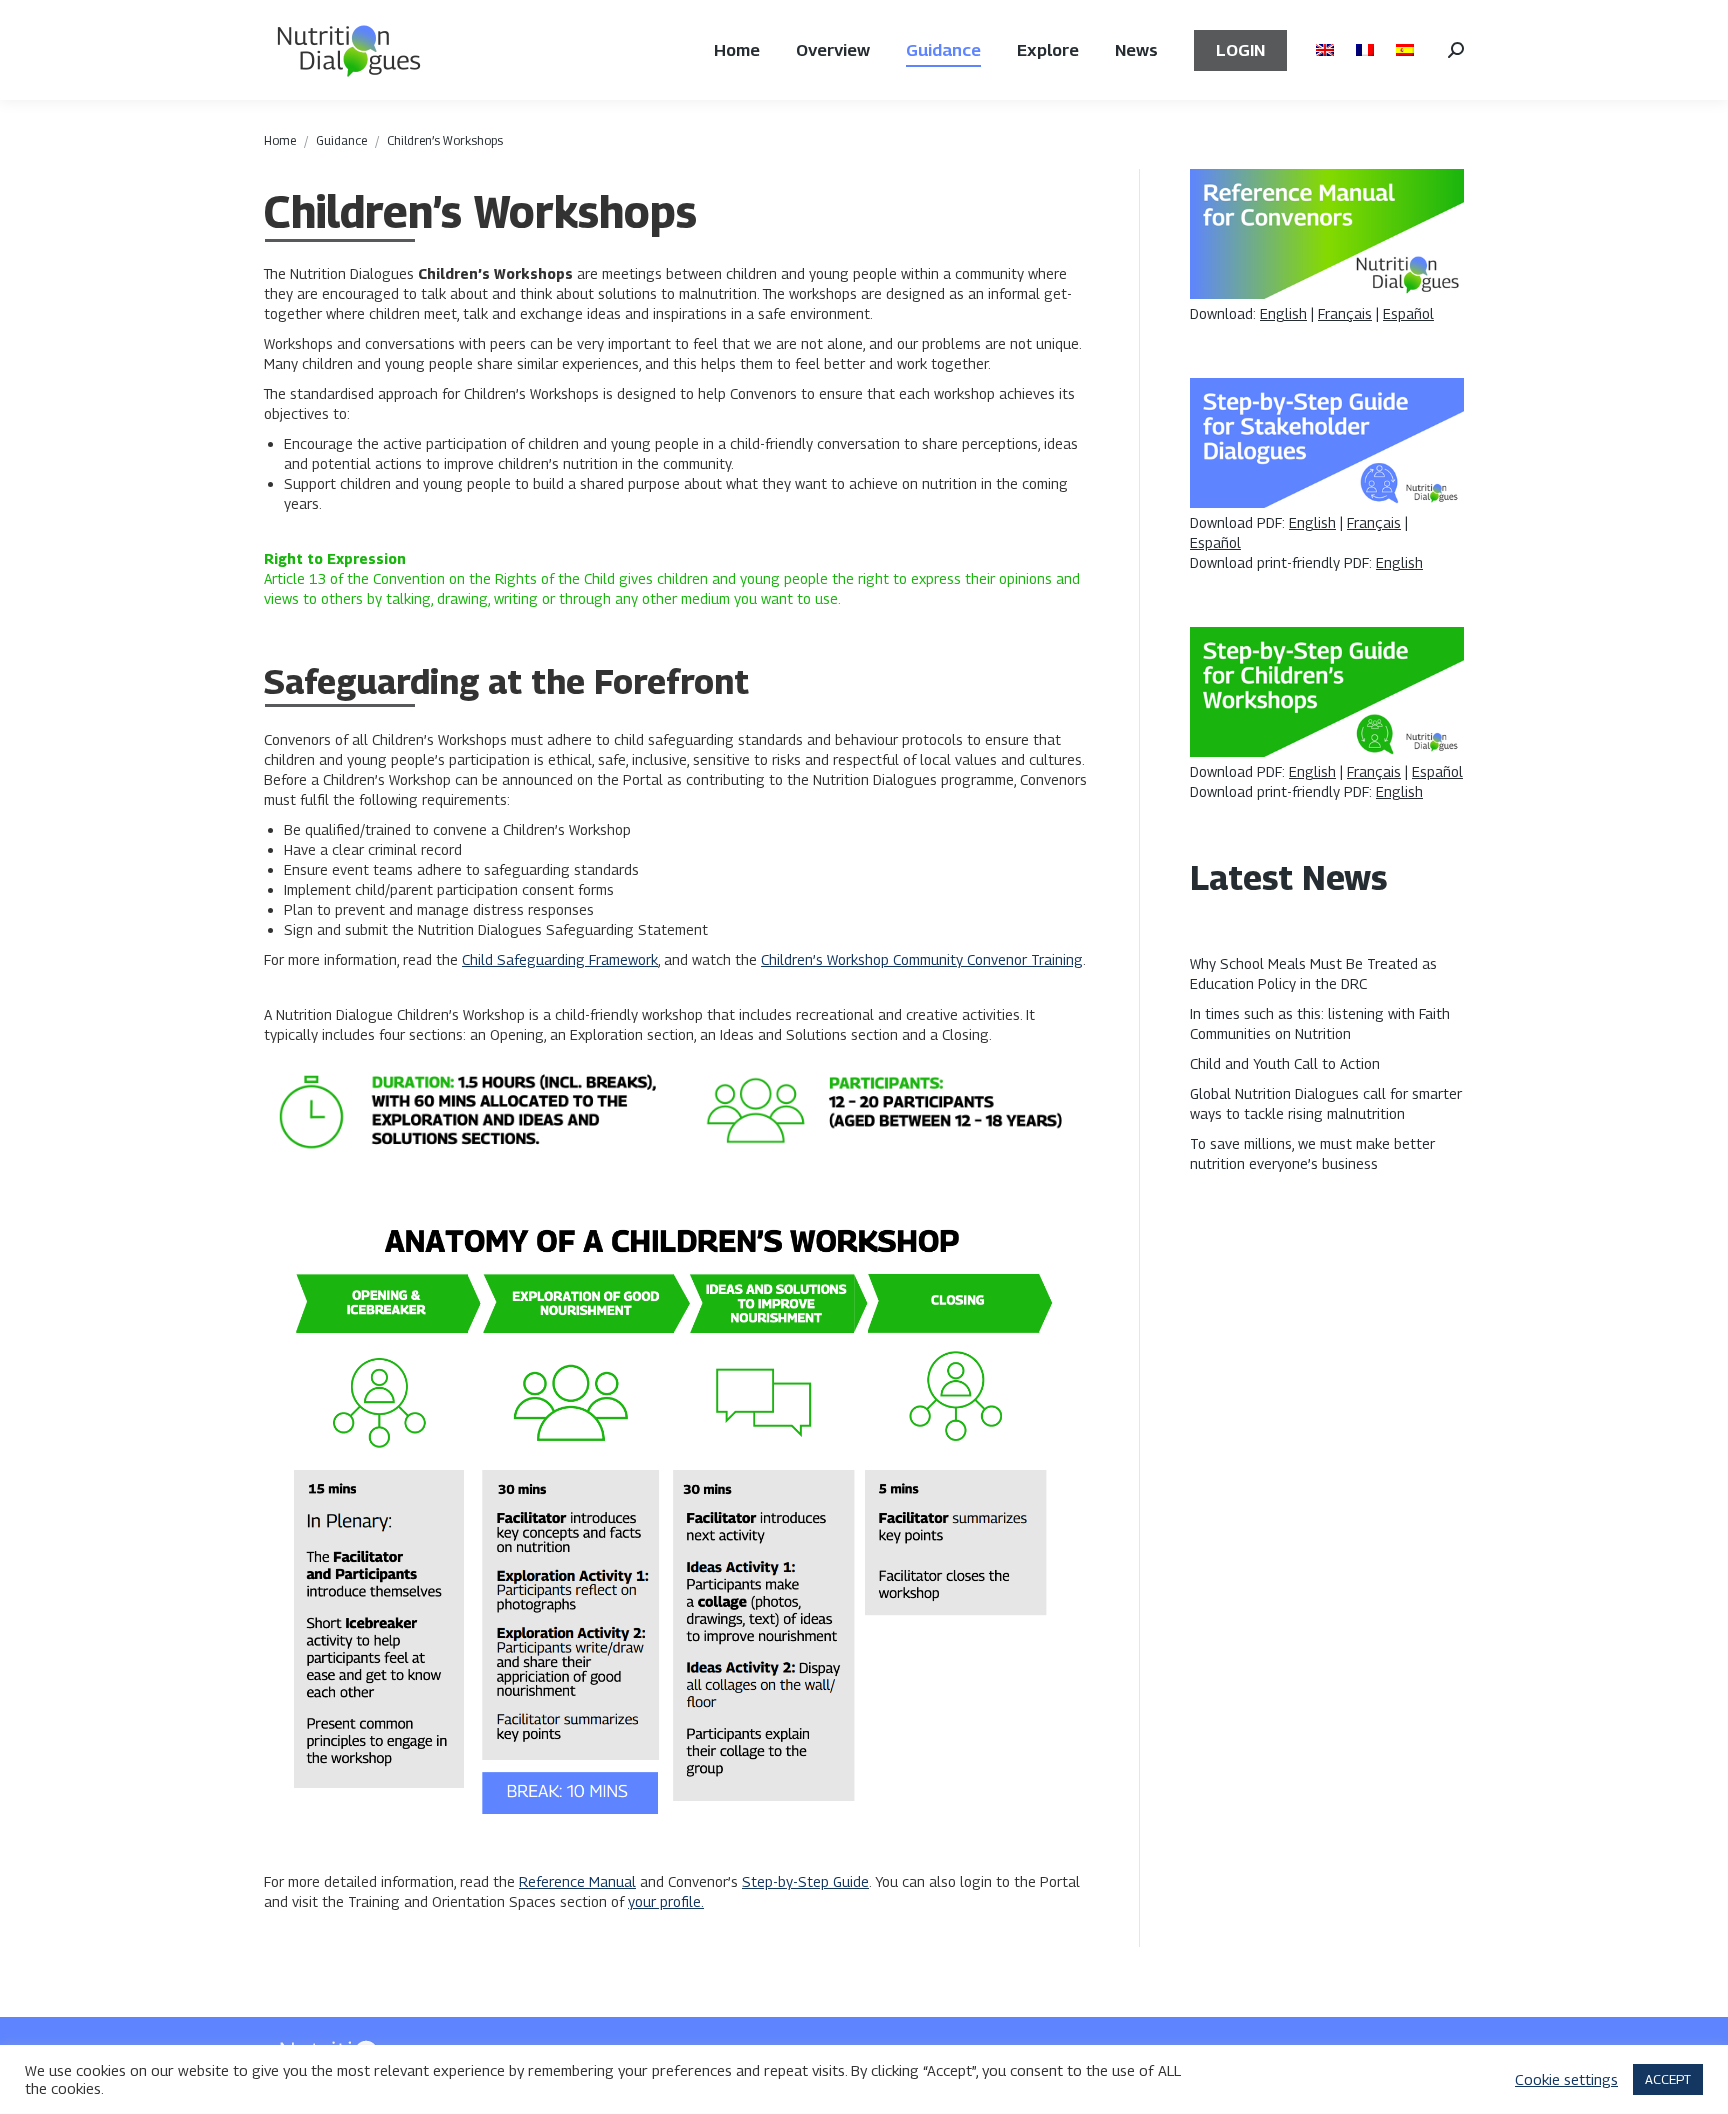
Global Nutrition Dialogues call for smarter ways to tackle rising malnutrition (1326, 1103)
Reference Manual (577, 1881)
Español (1408, 313)
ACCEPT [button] (1668, 2079)
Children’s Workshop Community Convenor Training (922, 959)
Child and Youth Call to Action (1285, 1063)
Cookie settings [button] (1566, 2079)
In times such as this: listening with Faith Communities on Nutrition (1320, 1023)
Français (1345, 313)
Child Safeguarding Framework (560, 959)
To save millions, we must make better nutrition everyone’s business (1312, 1153)
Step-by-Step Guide (805, 1881)
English (1283, 313)
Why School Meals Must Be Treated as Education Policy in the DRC (1313, 973)
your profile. (666, 1901)
